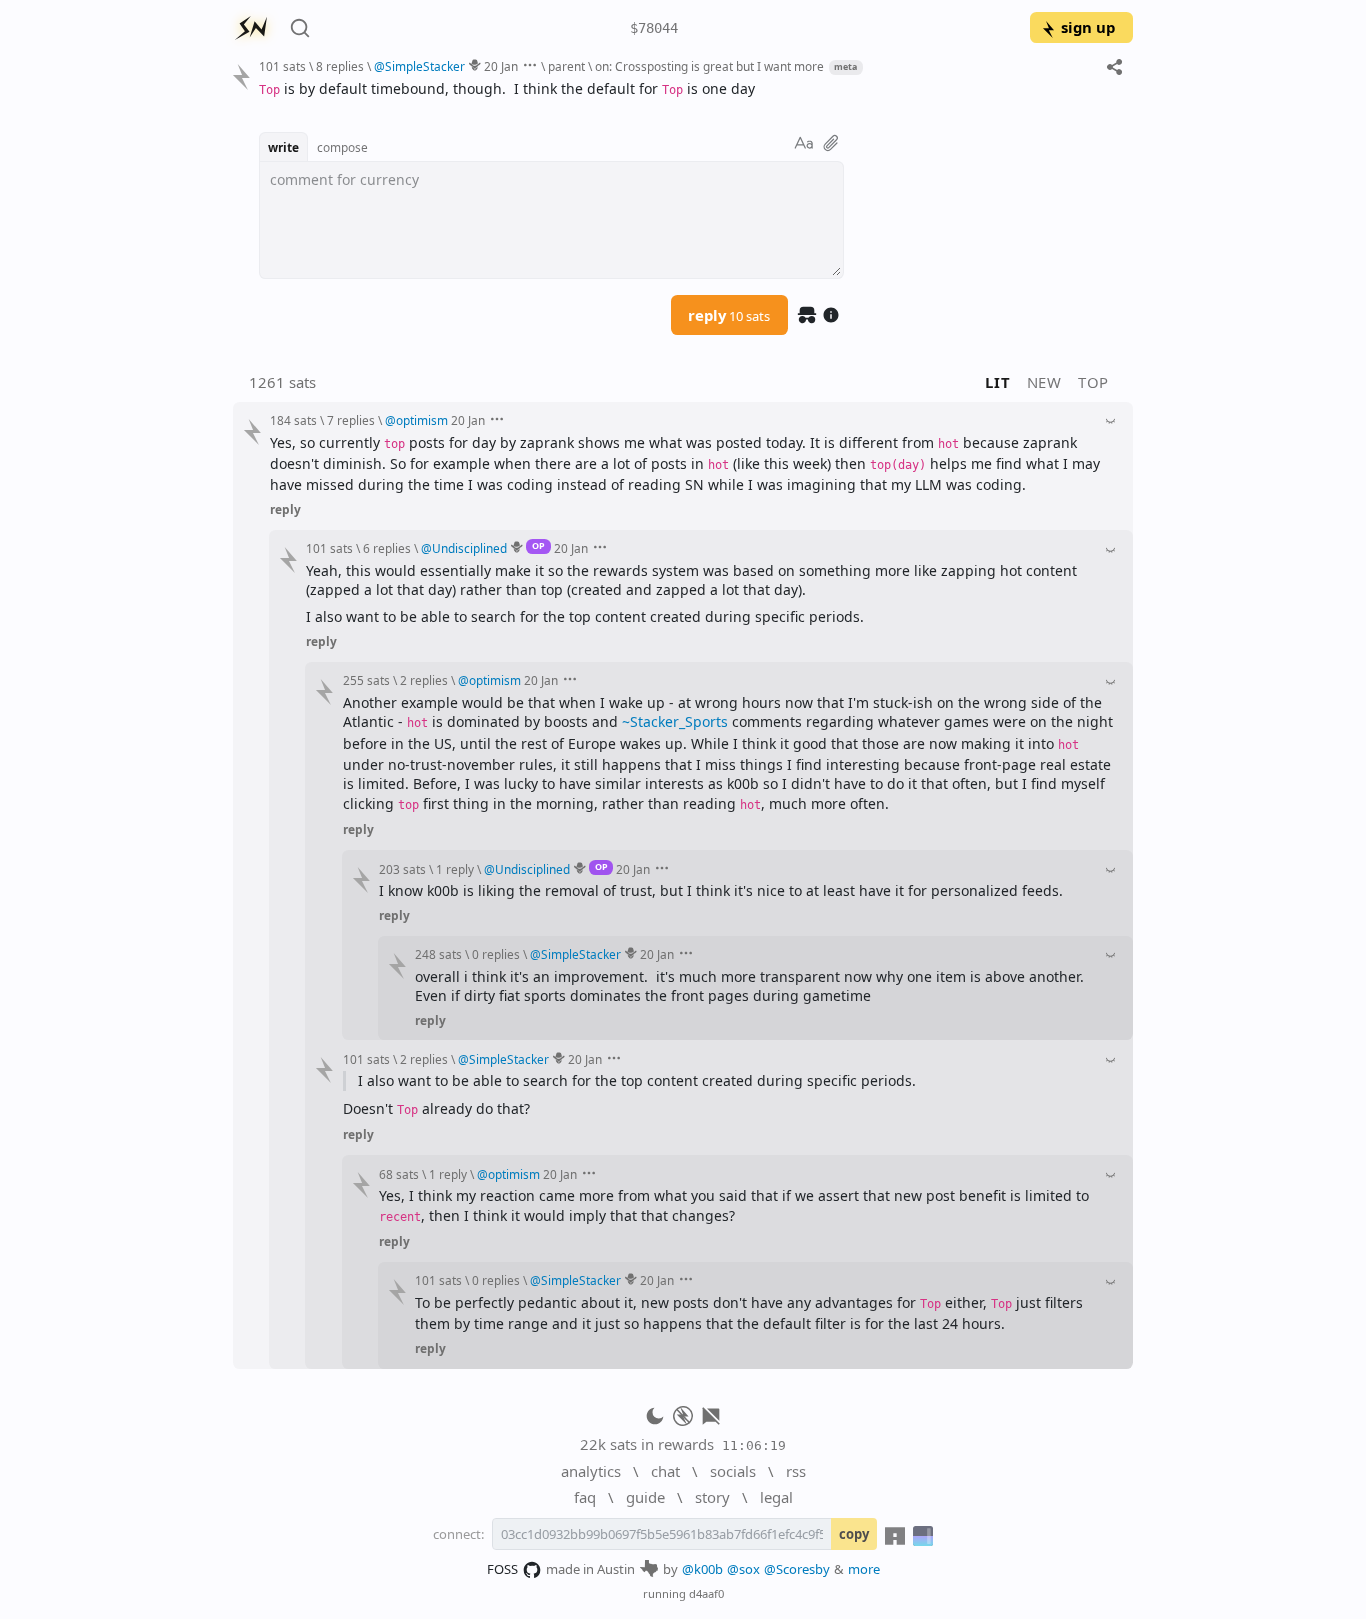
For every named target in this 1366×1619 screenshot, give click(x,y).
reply (729, 315)
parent (566, 66)
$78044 (654, 28)
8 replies (340, 66)
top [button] (1093, 382)
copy (854, 1534)
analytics (591, 1471)
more (864, 1569)
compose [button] (342, 147)
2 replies (424, 680)
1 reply (455, 869)
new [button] (1044, 382)
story (712, 1497)
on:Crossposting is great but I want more (709, 66)
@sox (743, 1569)
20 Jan (501, 66)
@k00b (702, 1569)
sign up (1088, 27)
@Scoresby (797, 1569)
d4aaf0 (706, 1593)
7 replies (351, 420)
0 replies (496, 954)
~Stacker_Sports (675, 721)
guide (645, 1497)
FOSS (502, 1569)
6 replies (387, 548)
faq (585, 1497)
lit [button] (997, 382)
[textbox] (688, 89)
